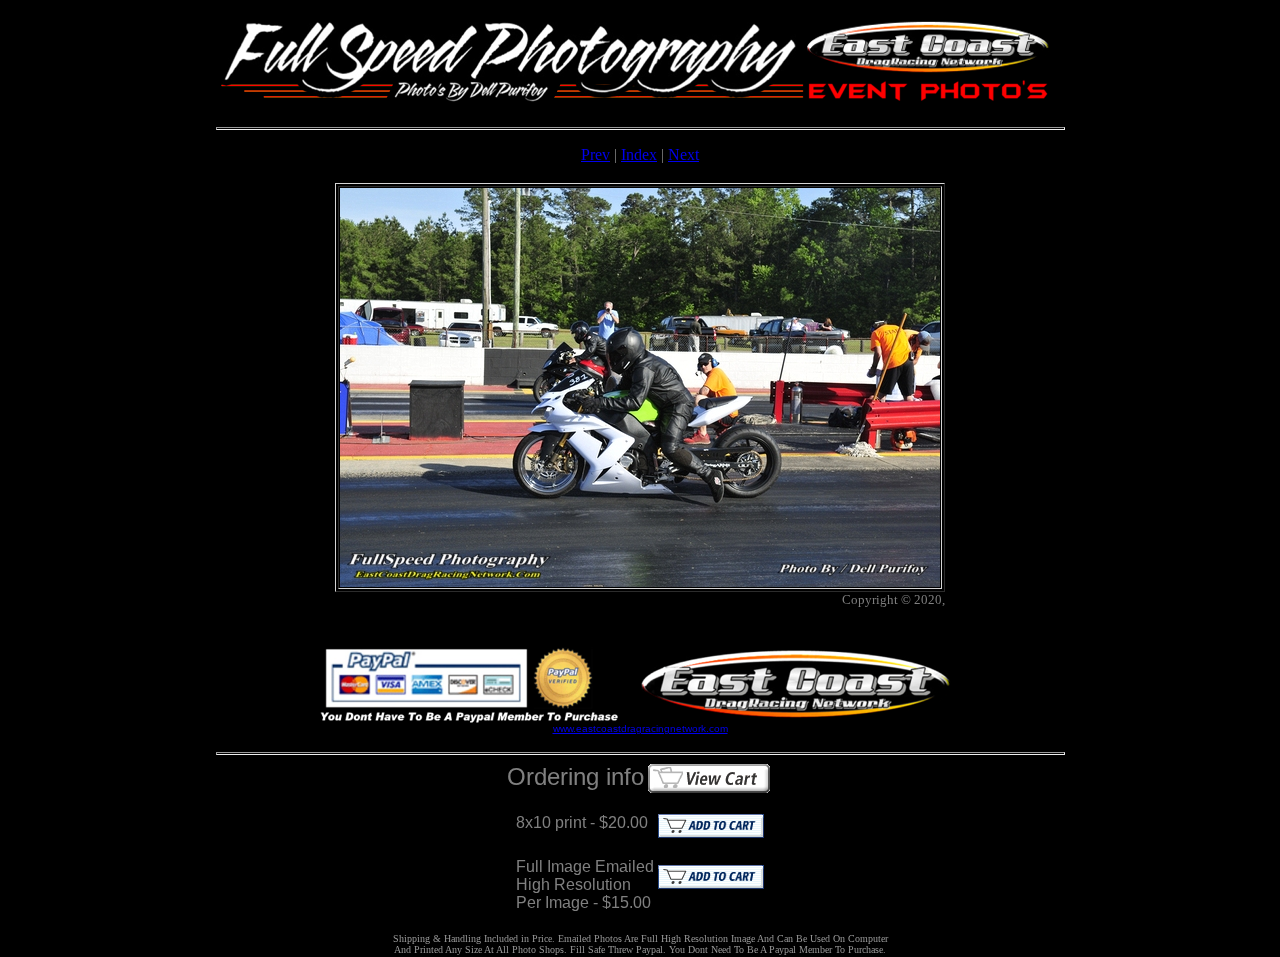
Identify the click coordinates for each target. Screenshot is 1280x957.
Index (639, 154)
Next (683, 154)
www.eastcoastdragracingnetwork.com (640, 728)
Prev (595, 154)
